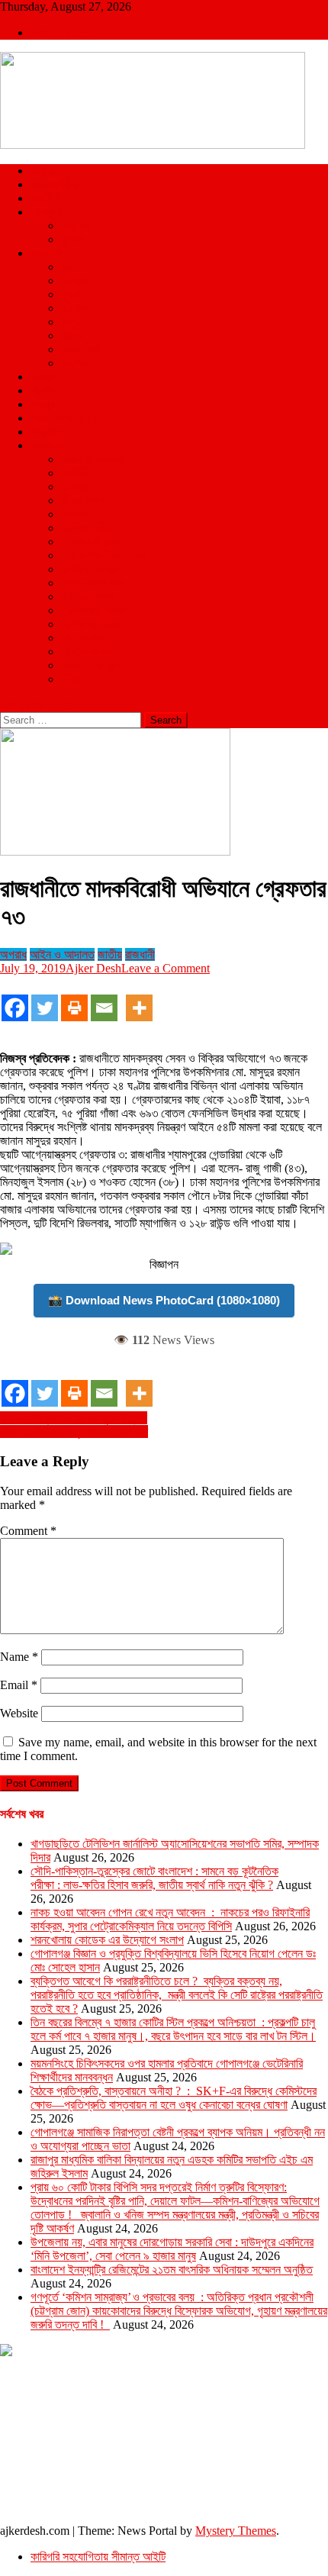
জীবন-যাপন (82, 500)
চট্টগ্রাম (76, 280)
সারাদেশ (46, 253)
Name (19, 1657)
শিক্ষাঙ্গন (46, 432)
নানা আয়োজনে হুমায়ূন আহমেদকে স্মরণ (74, 1431)
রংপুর (71, 322)
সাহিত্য (75, 514)
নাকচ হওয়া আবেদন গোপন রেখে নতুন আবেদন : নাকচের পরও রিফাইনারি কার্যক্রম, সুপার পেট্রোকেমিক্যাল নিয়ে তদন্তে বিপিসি (170, 1919)
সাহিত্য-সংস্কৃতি (93, 665)
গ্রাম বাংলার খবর (92, 583)
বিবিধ (71, 679)
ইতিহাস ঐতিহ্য (91, 542)
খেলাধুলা (46, 212)
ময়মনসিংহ (80, 349)
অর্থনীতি (77, 473)
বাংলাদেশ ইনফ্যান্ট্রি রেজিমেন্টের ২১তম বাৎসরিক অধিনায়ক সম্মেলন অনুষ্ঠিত (172, 2270)
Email (19, 1685)
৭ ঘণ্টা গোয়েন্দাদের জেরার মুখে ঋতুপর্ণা (74, 1418)
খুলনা (71, 294)
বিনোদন (45, 390)
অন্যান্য (47, 445)
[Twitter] (45, 999)
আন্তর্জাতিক (55, 184)
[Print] (74, 999)
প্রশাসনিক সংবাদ (93, 610)
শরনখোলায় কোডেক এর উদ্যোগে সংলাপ (107, 1940)
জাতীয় (43, 171)
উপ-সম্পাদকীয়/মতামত (104, 555)
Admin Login (63, 32)
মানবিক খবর (83, 638)
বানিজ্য (74, 487)
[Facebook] (15, 999)
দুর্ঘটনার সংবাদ (88, 596)
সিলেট (72, 335)
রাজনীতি (46, 198)
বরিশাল (74, 308)
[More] (139, 999)
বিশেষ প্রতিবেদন (93, 624)
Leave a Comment (166, 968)
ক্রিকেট (76, 226)
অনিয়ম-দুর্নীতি (88, 528)
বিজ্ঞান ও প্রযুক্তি (64, 418)
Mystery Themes (236, 2531)
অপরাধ (44, 377)
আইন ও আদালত (93, 459)
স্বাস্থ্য (43, 404)
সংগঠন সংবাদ (87, 651)
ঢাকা (69, 267)
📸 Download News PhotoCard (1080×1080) (164, 1300)
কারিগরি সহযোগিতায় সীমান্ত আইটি (98, 2557)
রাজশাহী (76, 363)
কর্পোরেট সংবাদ (90, 569)
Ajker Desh (93, 968)
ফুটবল (72, 239)
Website (19, 1713)
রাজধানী (140, 954)
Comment (28, 1531)
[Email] (104, 999)
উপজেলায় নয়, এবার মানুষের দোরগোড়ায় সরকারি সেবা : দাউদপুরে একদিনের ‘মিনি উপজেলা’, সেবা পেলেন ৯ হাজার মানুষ (172, 2249)
